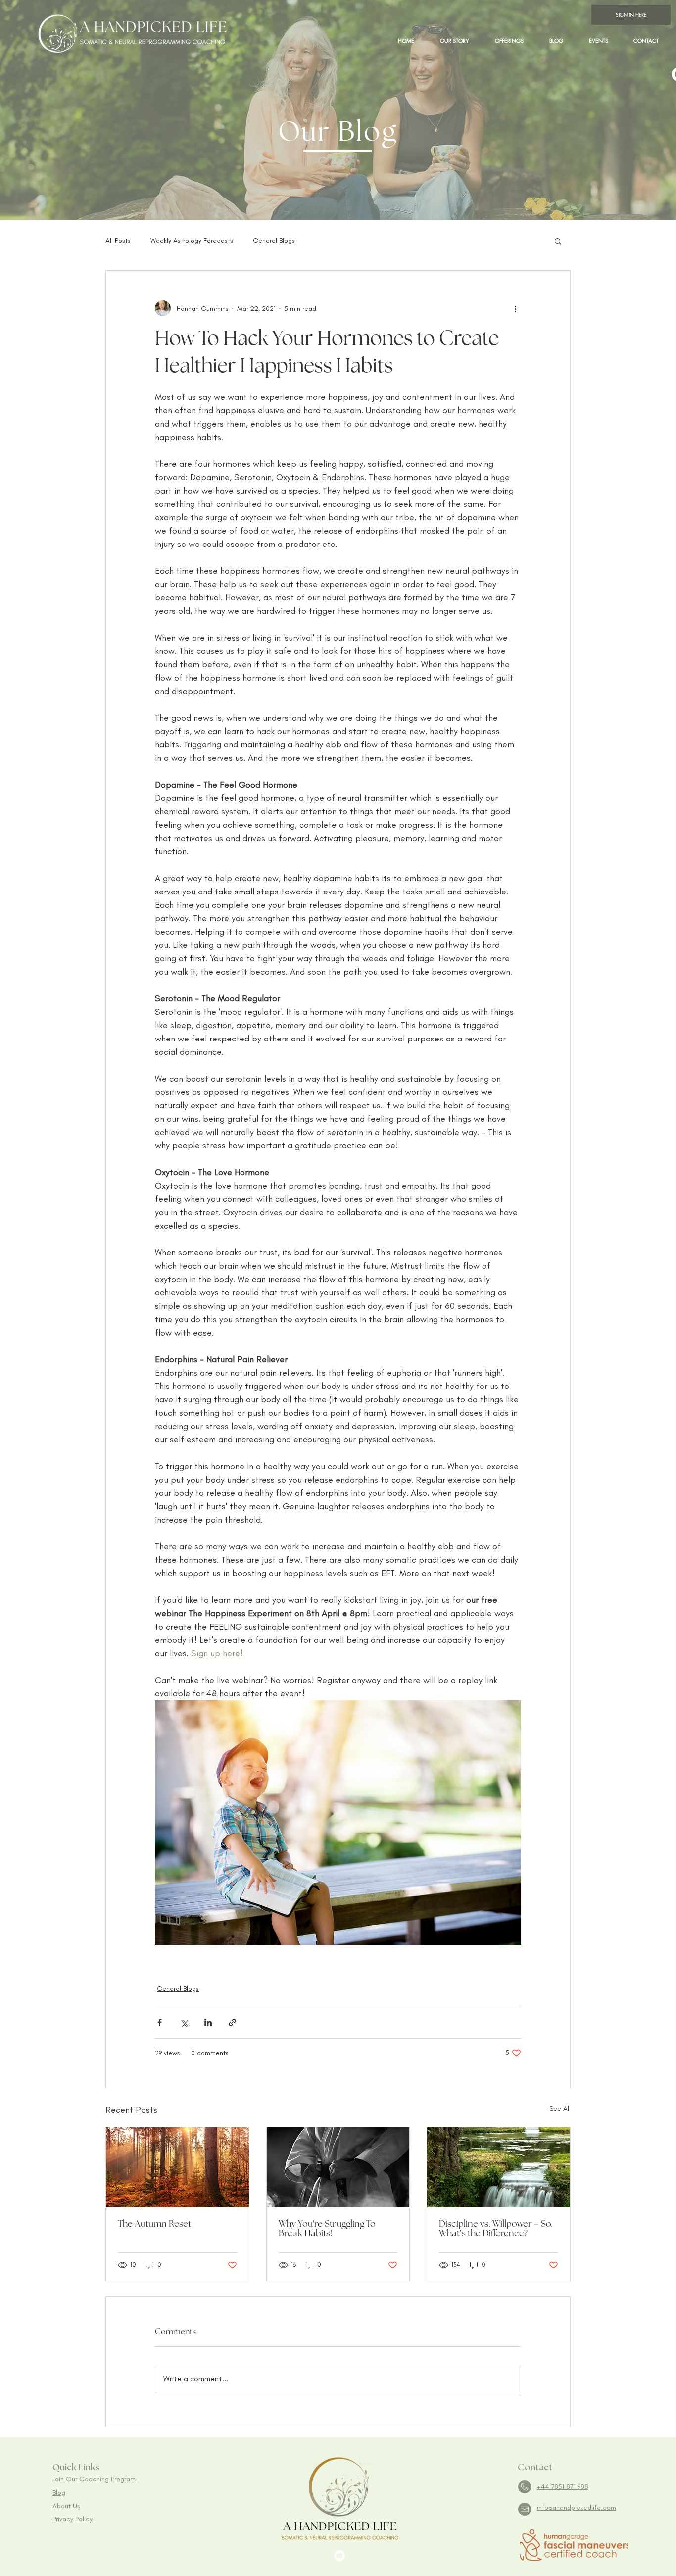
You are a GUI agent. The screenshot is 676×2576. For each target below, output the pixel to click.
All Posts (118, 240)
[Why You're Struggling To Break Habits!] (338, 2167)
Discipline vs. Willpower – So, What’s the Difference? (496, 2229)
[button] (509, 40)
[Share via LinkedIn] (208, 2022)
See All (560, 2108)
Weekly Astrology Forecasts (192, 240)
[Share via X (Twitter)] (184, 2022)
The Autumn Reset (154, 2224)
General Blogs (274, 240)
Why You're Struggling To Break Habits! (327, 2229)
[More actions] (515, 308)
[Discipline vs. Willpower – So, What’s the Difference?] (499, 2167)
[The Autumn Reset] (177, 2167)
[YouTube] (339, 2556)
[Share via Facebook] (160, 2022)
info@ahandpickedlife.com (577, 2507)
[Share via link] (232, 2022)
